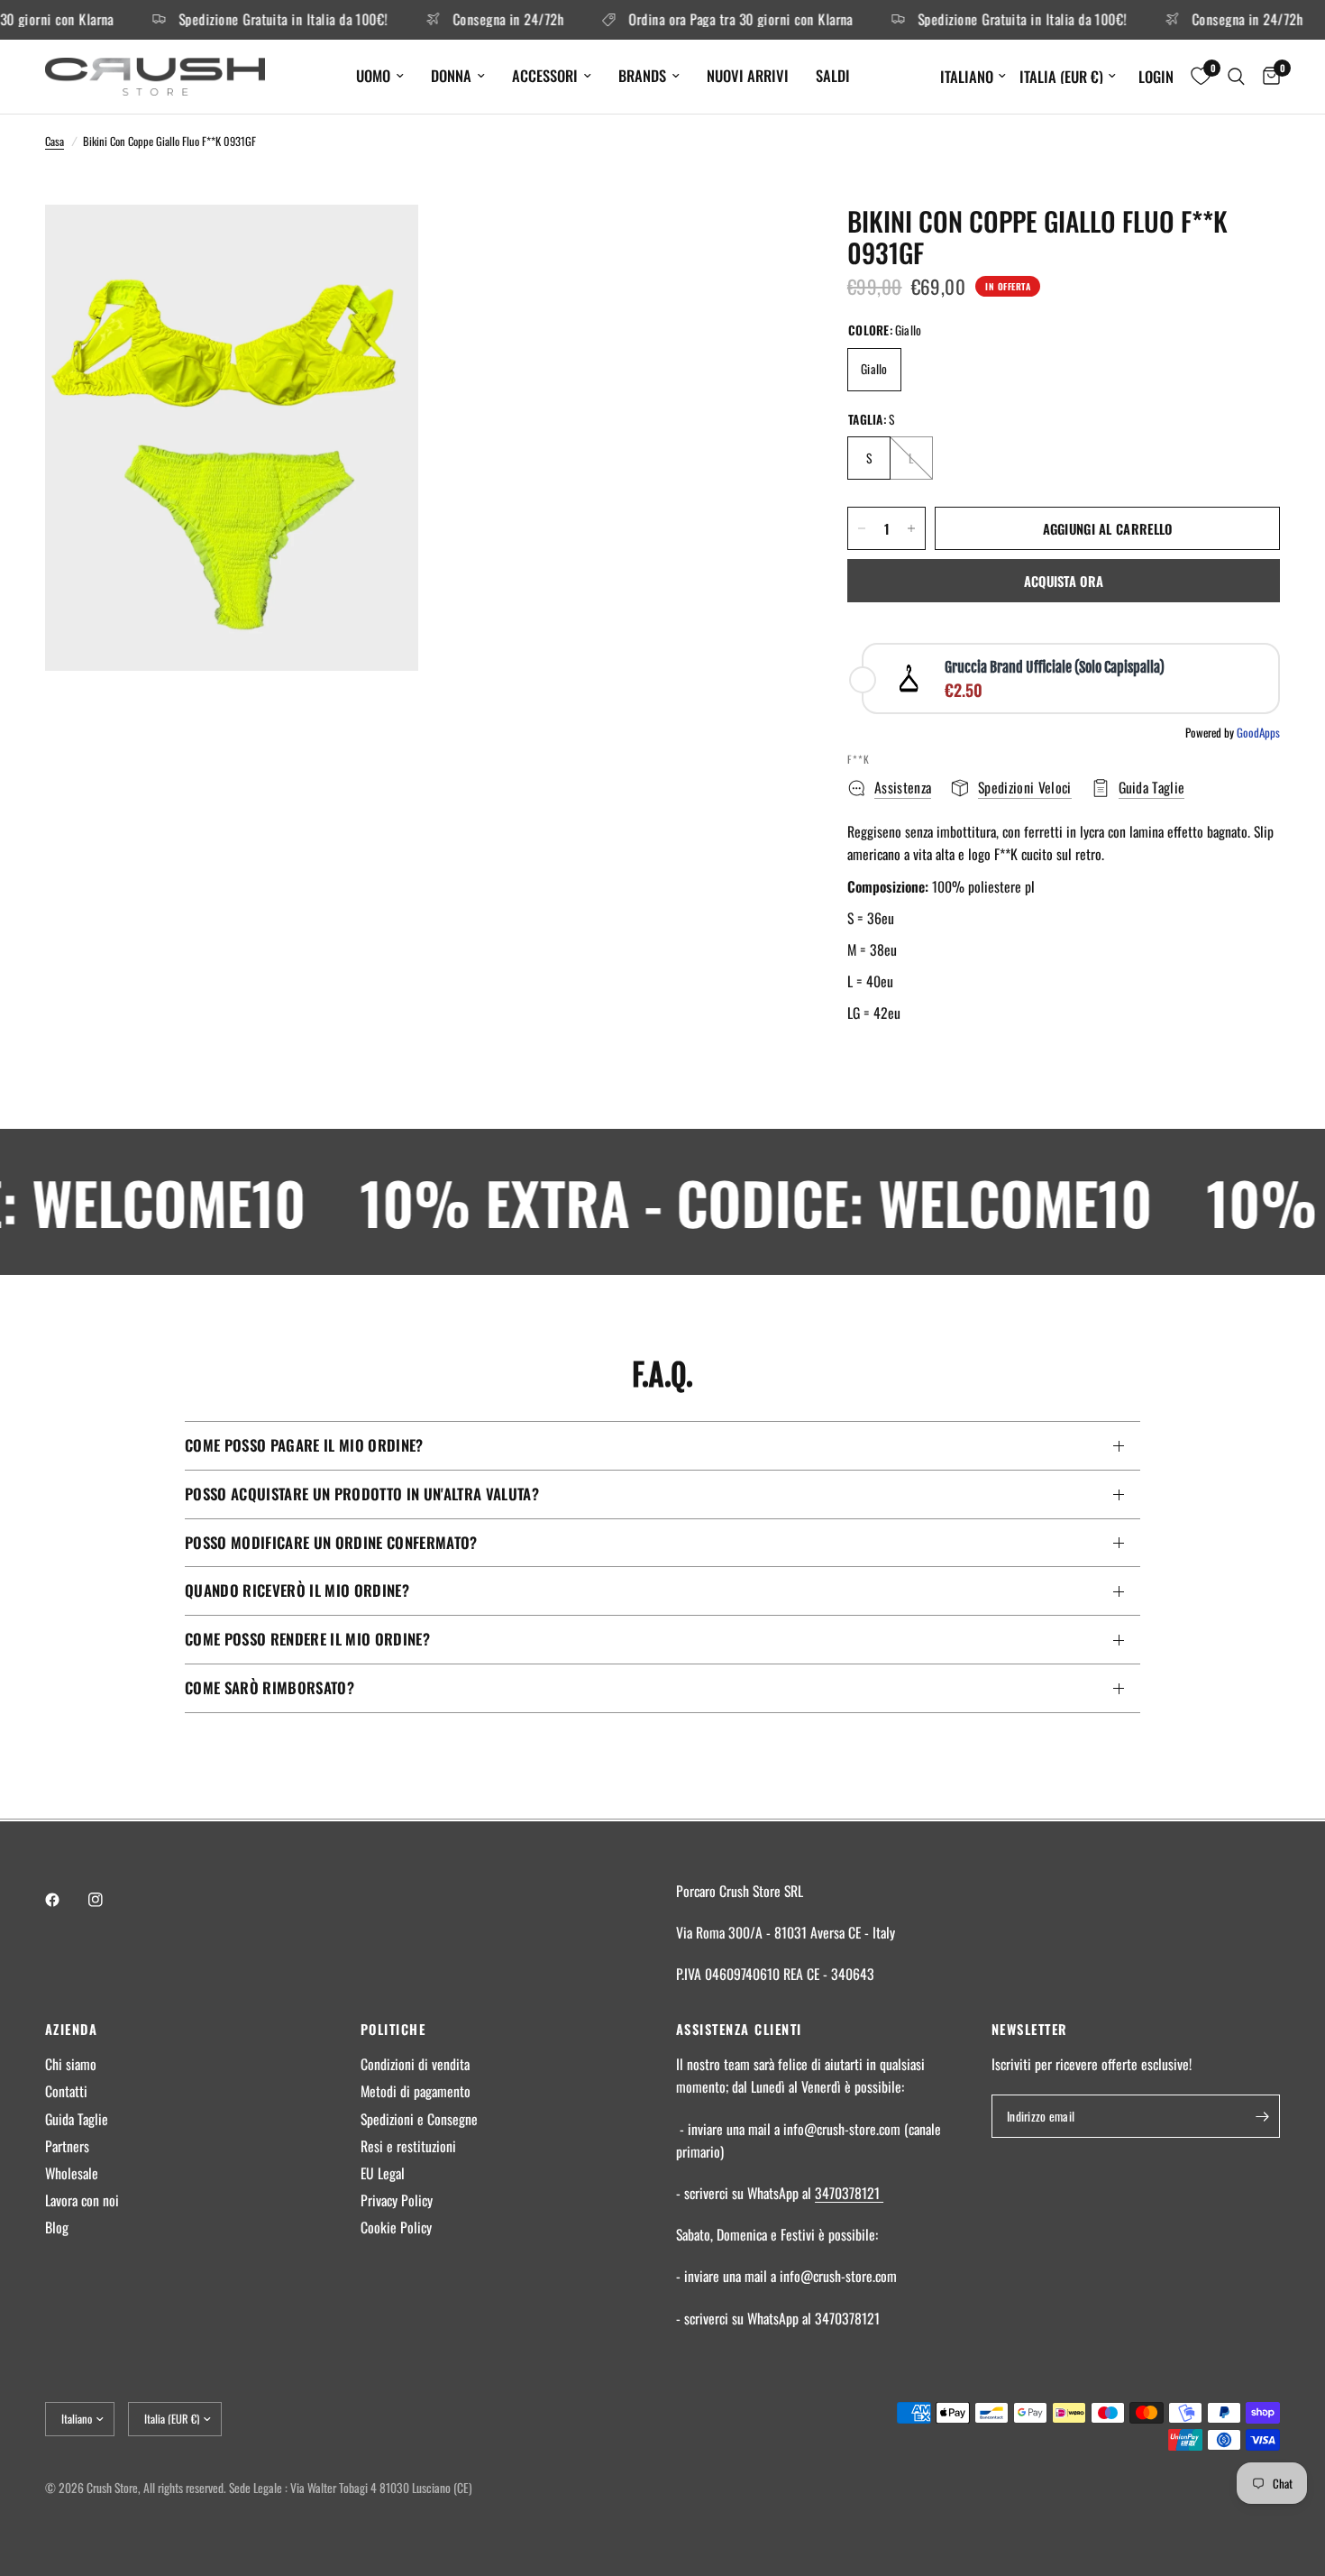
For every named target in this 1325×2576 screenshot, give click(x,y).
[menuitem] (380, 76)
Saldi (833, 75)
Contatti (66, 2091)
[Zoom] (380, 243)
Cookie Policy (396, 2227)
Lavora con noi (82, 2200)
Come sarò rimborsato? (270, 1687)
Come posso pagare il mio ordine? (304, 1445)
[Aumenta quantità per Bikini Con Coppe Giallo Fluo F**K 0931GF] (911, 528)
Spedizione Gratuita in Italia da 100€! (251, 20)
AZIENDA (71, 2029)
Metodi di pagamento (416, 2091)
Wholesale (72, 2173)
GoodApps (1258, 732)
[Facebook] (65, 1900)
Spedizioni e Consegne (419, 2119)
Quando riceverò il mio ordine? (297, 1590)
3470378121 (849, 2193)
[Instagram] (108, 1900)
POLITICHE (393, 2029)
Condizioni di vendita (415, 2064)
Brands (642, 75)
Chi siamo (71, 2064)
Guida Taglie (77, 2119)
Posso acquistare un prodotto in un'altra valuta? (362, 1494)
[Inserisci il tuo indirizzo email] (1262, 2116)
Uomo (373, 75)
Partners (67, 2146)
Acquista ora (1064, 581)
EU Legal (383, 2173)
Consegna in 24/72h (475, 20)
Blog (57, 2227)
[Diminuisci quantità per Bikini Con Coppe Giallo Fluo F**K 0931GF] (862, 528)
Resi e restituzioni (408, 2146)
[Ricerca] (1236, 77)
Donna (451, 75)
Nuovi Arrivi (748, 75)
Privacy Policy (397, 2200)
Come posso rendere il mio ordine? (307, 1639)
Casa (55, 141)
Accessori (545, 75)
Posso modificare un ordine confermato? (331, 1542)
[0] (1267, 77)
